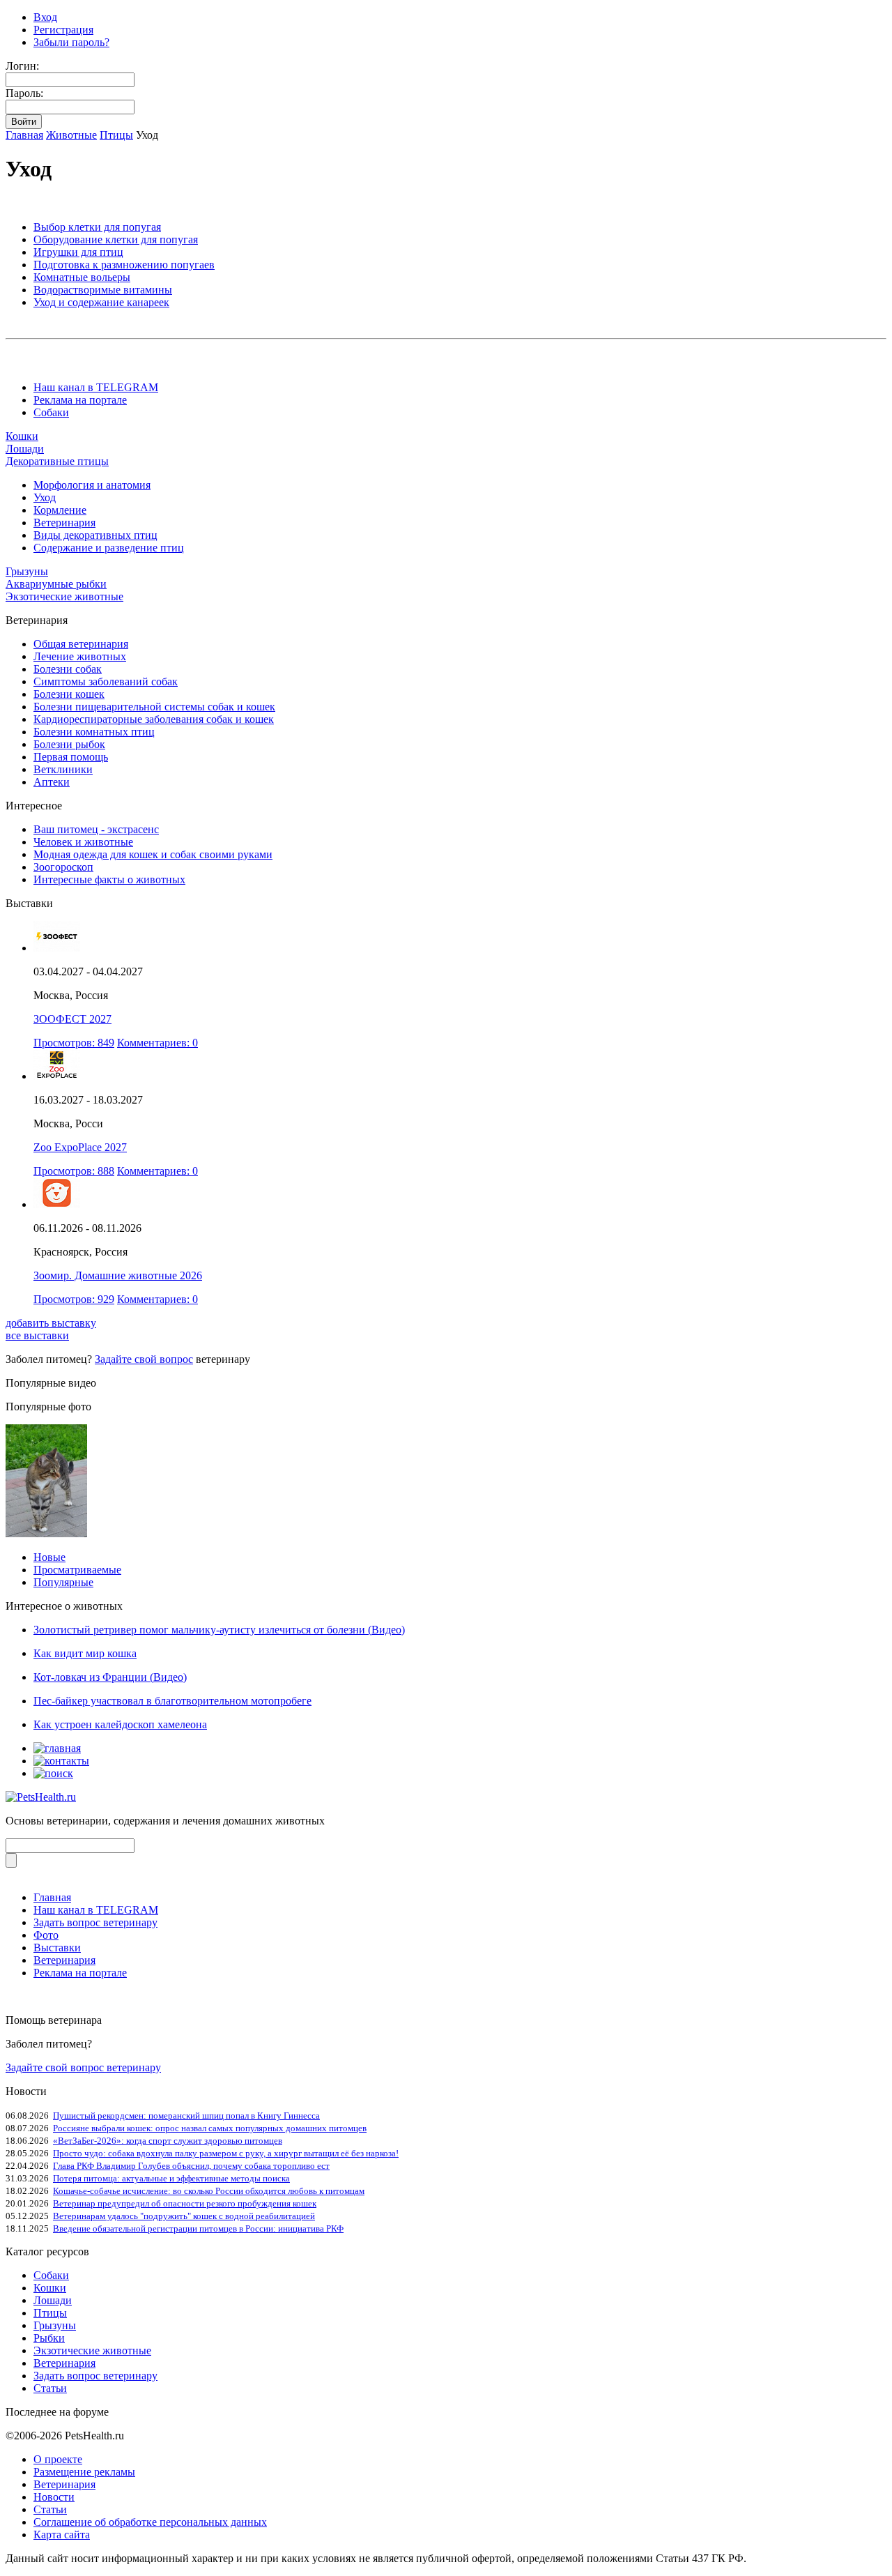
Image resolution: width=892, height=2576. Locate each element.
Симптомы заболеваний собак (106, 681)
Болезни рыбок (69, 744)
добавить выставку (51, 1323)
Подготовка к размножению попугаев (124, 265)
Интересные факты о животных (109, 879)
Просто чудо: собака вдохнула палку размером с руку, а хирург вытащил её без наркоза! (226, 2153)
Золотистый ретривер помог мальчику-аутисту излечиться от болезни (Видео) (219, 1630)
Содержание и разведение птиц (109, 548)
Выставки (57, 1948)
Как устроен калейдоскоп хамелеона (120, 1724)
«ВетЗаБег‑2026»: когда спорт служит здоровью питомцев (168, 2141)
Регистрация (63, 30)
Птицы (116, 135)
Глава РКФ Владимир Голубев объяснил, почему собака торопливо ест (191, 2166)
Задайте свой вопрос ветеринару (83, 2067)
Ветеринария (64, 523)
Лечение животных (80, 656)
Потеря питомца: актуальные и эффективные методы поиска (171, 2178)
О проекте (58, 2459)
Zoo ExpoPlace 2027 (80, 1147)
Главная (24, 135)
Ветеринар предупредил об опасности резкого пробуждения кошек (185, 2203)
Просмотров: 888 (74, 1171)
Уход (45, 497)
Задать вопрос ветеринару (95, 1922)
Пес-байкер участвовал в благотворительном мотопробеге (172, 1701)
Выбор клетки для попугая (97, 227)
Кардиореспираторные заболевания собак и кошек (154, 719)
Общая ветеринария (81, 644)
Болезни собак (68, 669)
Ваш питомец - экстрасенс (96, 829)
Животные (71, 135)
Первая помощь (71, 757)
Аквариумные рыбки (56, 584)
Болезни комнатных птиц (94, 732)
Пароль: (24, 93)
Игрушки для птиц (78, 252)
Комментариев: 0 (157, 1043)
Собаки (51, 412)
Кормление (60, 510)
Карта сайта (62, 2535)
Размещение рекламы (84, 2472)
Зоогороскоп (63, 867)
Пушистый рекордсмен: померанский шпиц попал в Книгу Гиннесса (186, 2116)
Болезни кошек (69, 694)
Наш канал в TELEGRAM (96, 387)
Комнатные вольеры (82, 277)
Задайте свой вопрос (144, 1359)
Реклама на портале (80, 400)
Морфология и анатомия (92, 485)
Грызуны (27, 571)
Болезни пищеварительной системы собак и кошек (154, 707)
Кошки (22, 436)
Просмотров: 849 (74, 1043)
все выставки (37, 1335)
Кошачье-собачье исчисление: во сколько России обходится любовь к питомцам (209, 2191)
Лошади (25, 449)
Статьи (50, 2388)
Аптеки (52, 782)
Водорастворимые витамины (103, 290)
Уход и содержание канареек (101, 302)
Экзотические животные (64, 596)
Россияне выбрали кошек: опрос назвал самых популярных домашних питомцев (210, 2128)
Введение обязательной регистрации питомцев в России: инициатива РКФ (198, 2228)
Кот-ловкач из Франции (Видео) (110, 1677)
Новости (54, 2497)
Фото (46, 1935)
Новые (49, 1557)
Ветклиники (63, 769)
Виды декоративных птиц (95, 535)
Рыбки (49, 2338)
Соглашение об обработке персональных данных (150, 2522)
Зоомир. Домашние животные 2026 (118, 1275)
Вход (45, 17)
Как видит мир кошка (85, 1653)
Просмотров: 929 (74, 1299)
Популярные (63, 1582)
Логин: (22, 66)
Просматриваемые (77, 1570)
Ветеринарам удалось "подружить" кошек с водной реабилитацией (184, 2216)
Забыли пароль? (71, 42)
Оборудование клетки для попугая (116, 239)
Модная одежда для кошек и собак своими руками (153, 854)
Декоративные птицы (57, 461)
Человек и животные (83, 842)
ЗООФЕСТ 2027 (72, 1019)
